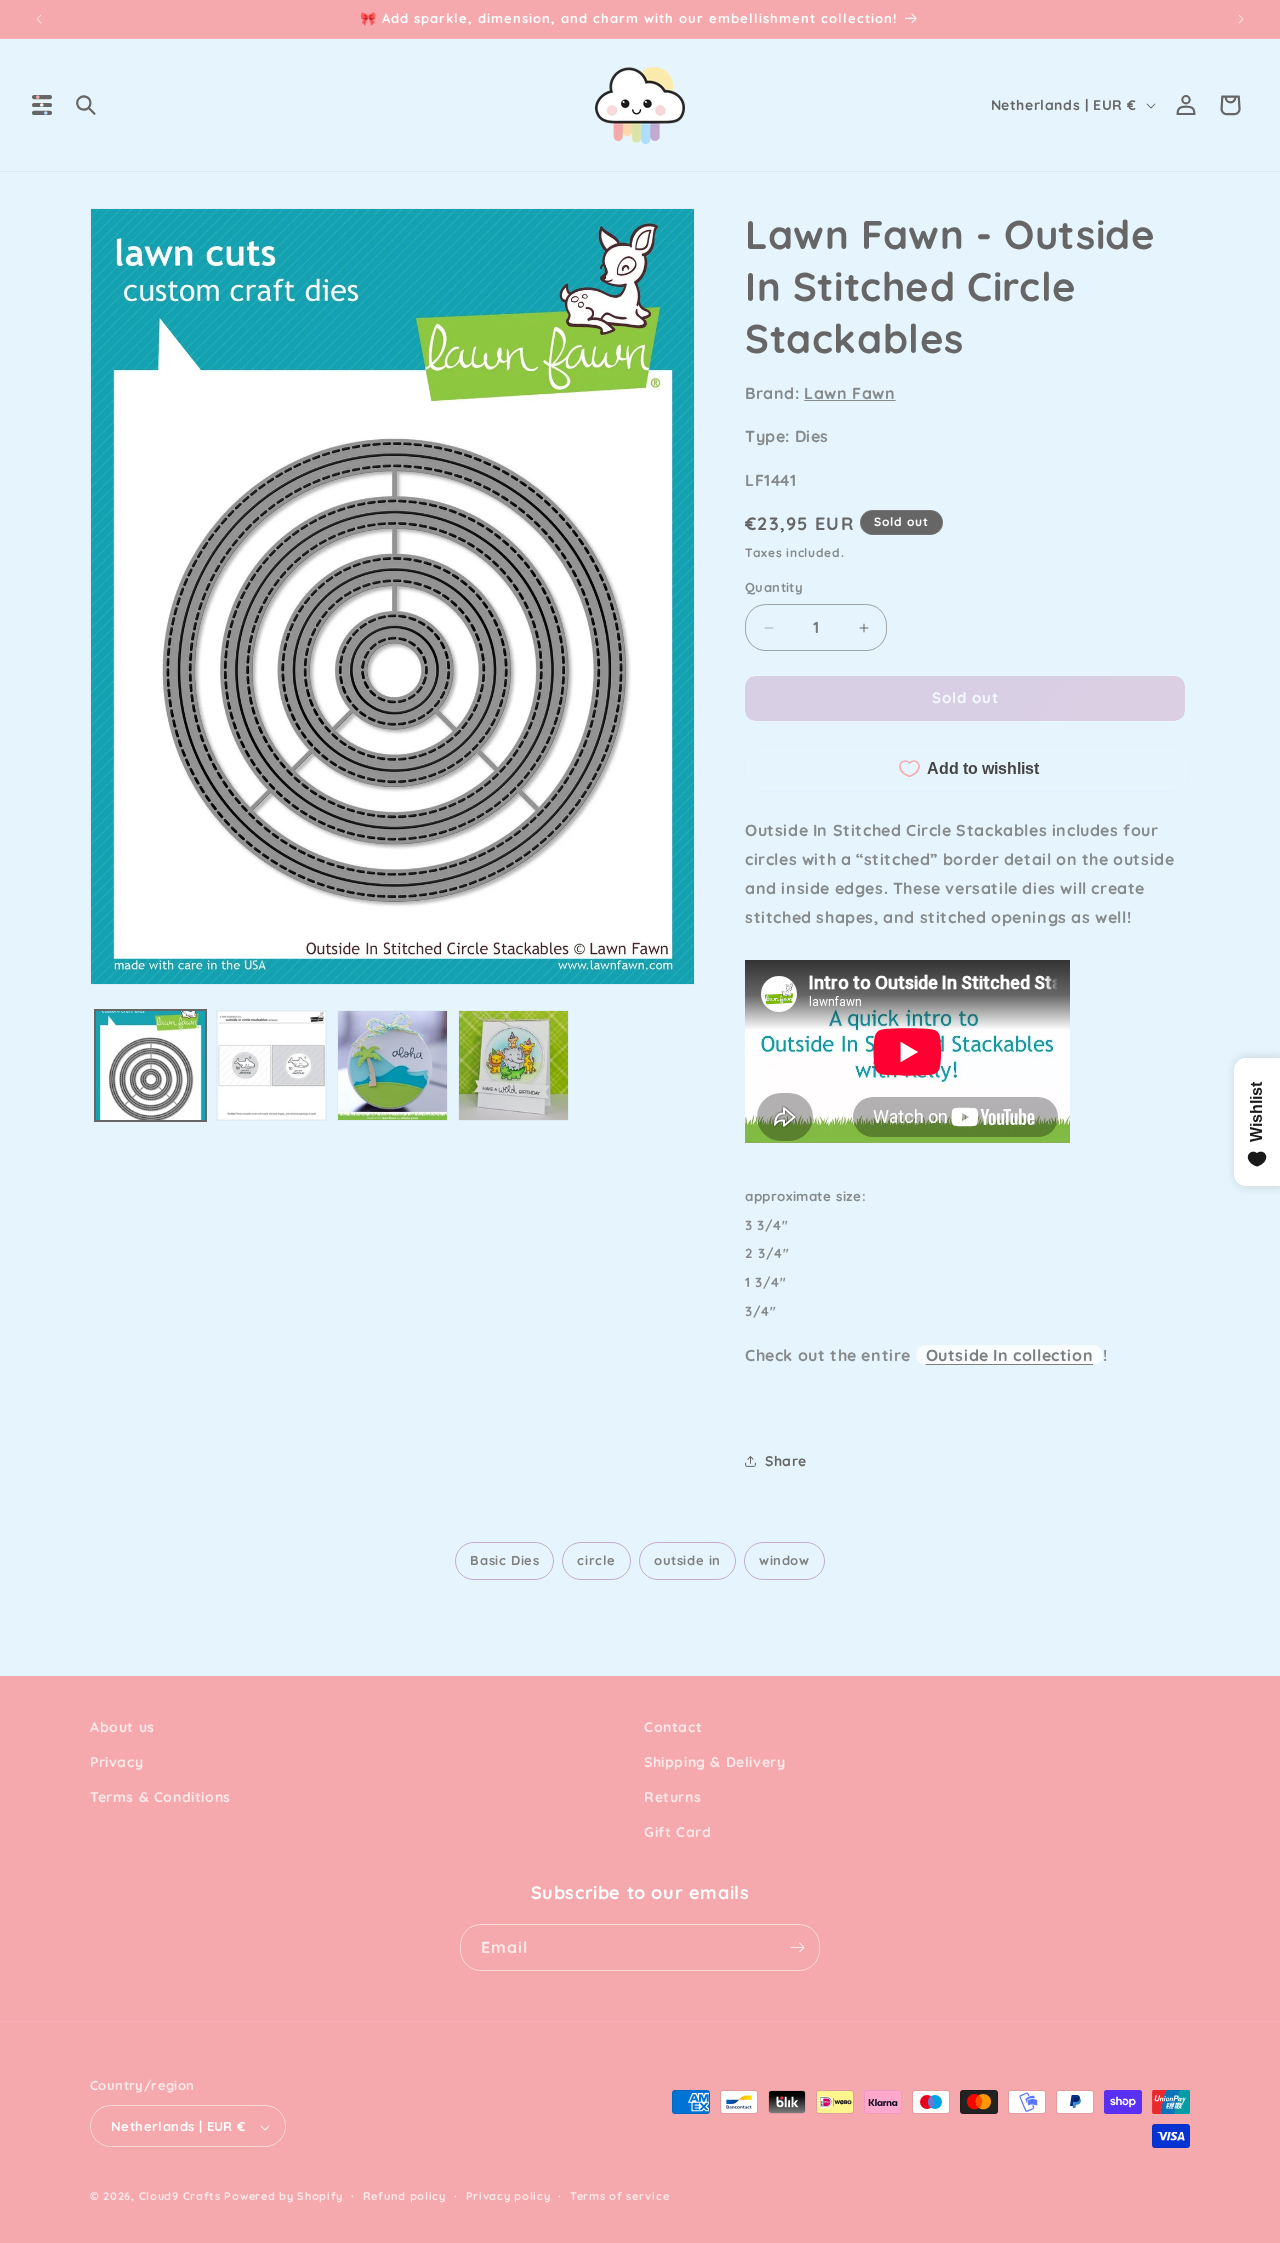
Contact (673, 1727)
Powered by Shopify (283, 2197)
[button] (42, 105)
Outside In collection (1010, 1355)
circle (596, 1560)
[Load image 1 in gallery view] (150, 1065)
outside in (687, 1560)
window (784, 1560)
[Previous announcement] (39, 19)
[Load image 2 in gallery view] (271, 1065)
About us (122, 1727)
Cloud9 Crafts (180, 2197)
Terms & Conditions (160, 1797)
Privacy (116, 1762)
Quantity (774, 588)
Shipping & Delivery (714, 1762)
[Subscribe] (797, 1947)
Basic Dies (504, 1560)
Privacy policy (508, 2196)
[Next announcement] (1241, 19)
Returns (672, 1797)
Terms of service (619, 2196)
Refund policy (404, 2196)
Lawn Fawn (849, 393)
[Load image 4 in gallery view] (513, 1065)
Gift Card (677, 1833)
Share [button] (786, 1461)
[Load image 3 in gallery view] (392, 1065)
